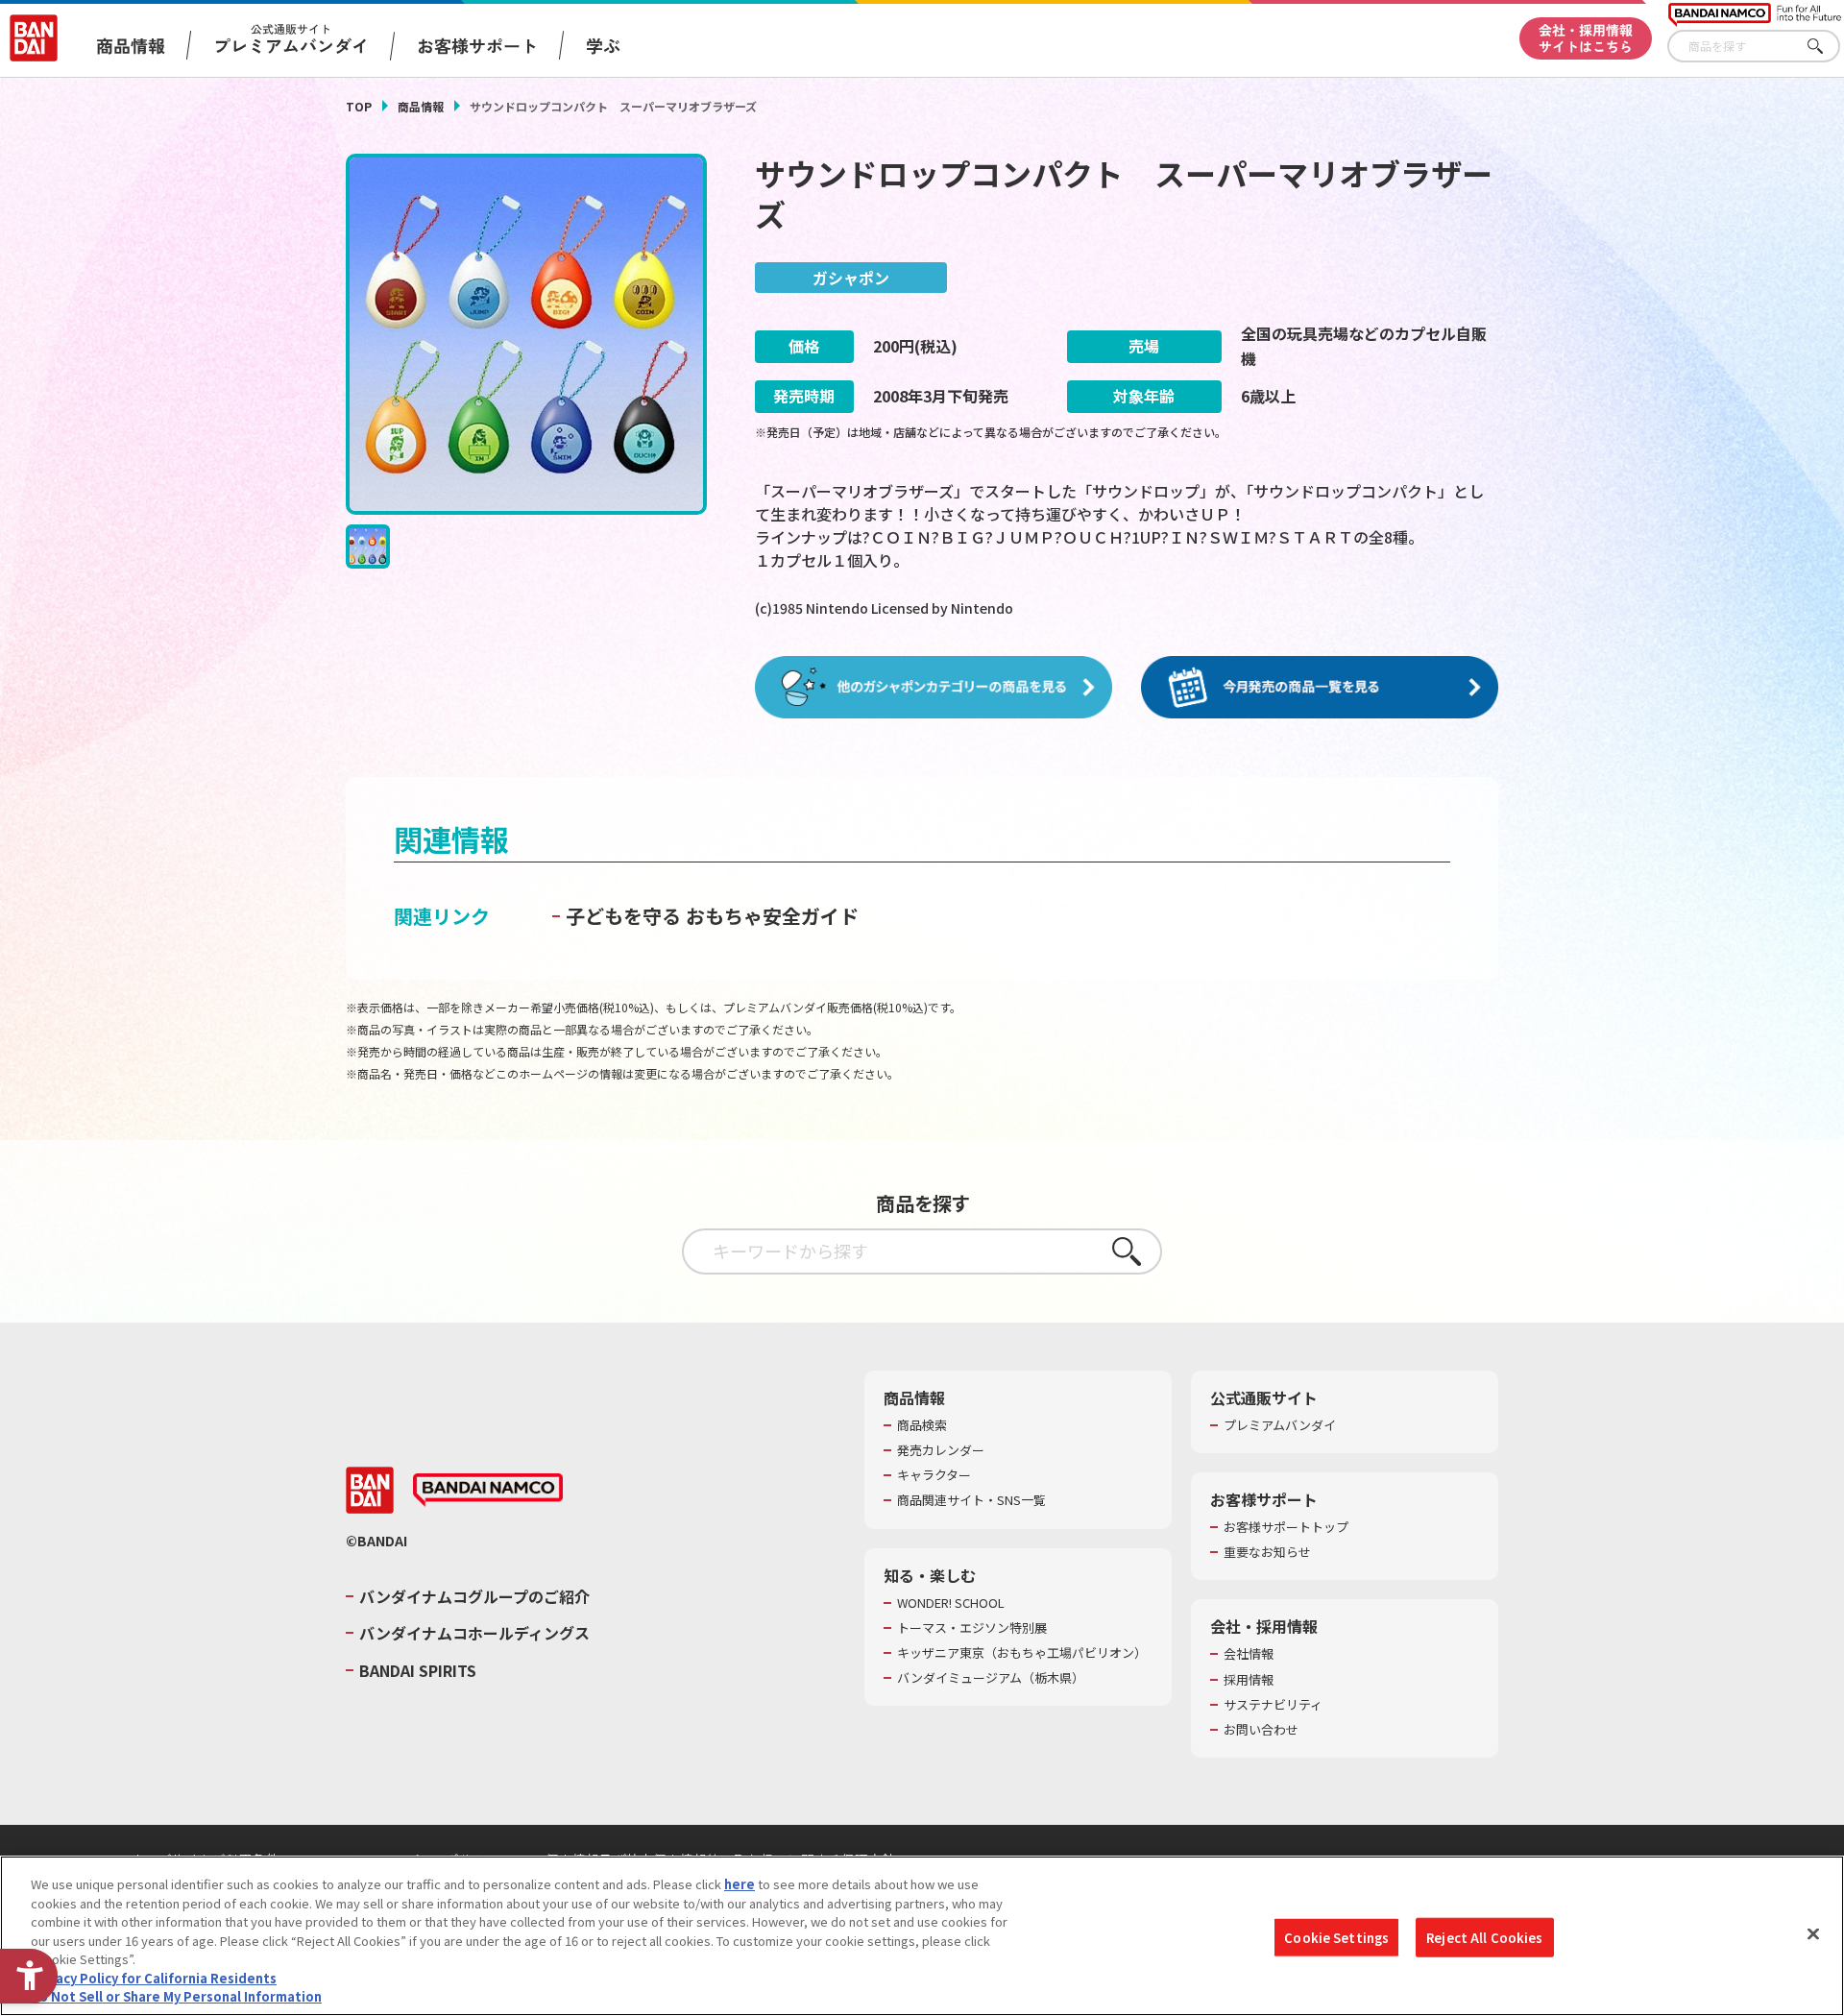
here (740, 1884)
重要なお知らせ (1267, 1552)
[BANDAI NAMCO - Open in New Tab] (488, 1491)
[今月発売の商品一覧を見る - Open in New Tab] (1320, 688)
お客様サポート (477, 45)
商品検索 (922, 1425)
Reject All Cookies (1484, 1937)
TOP (359, 106)
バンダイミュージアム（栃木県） (991, 1678)
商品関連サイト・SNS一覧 (971, 1500)
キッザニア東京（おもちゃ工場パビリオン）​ (1022, 1653)
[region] (922, 1936)
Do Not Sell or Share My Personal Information (176, 1996)
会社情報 (1249, 1654)
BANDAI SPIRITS (418, 1670)
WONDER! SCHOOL (951, 1603)
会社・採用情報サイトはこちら (1586, 38)
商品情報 (421, 106)
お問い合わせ (1261, 1730)
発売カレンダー (941, 1450)
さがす (1826, 47)
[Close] (1813, 1933)
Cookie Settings (1336, 1937)
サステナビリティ (1273, 1705)
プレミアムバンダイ (1280, 1425)
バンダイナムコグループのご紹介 (474, 1596)
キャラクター (934, 1475)
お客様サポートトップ (1286, 1527)
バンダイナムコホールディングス (474, 1633)
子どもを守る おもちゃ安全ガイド (712, 916)
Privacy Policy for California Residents (154, 1978)
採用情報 (1249, 1680)
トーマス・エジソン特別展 (972, 1628)
